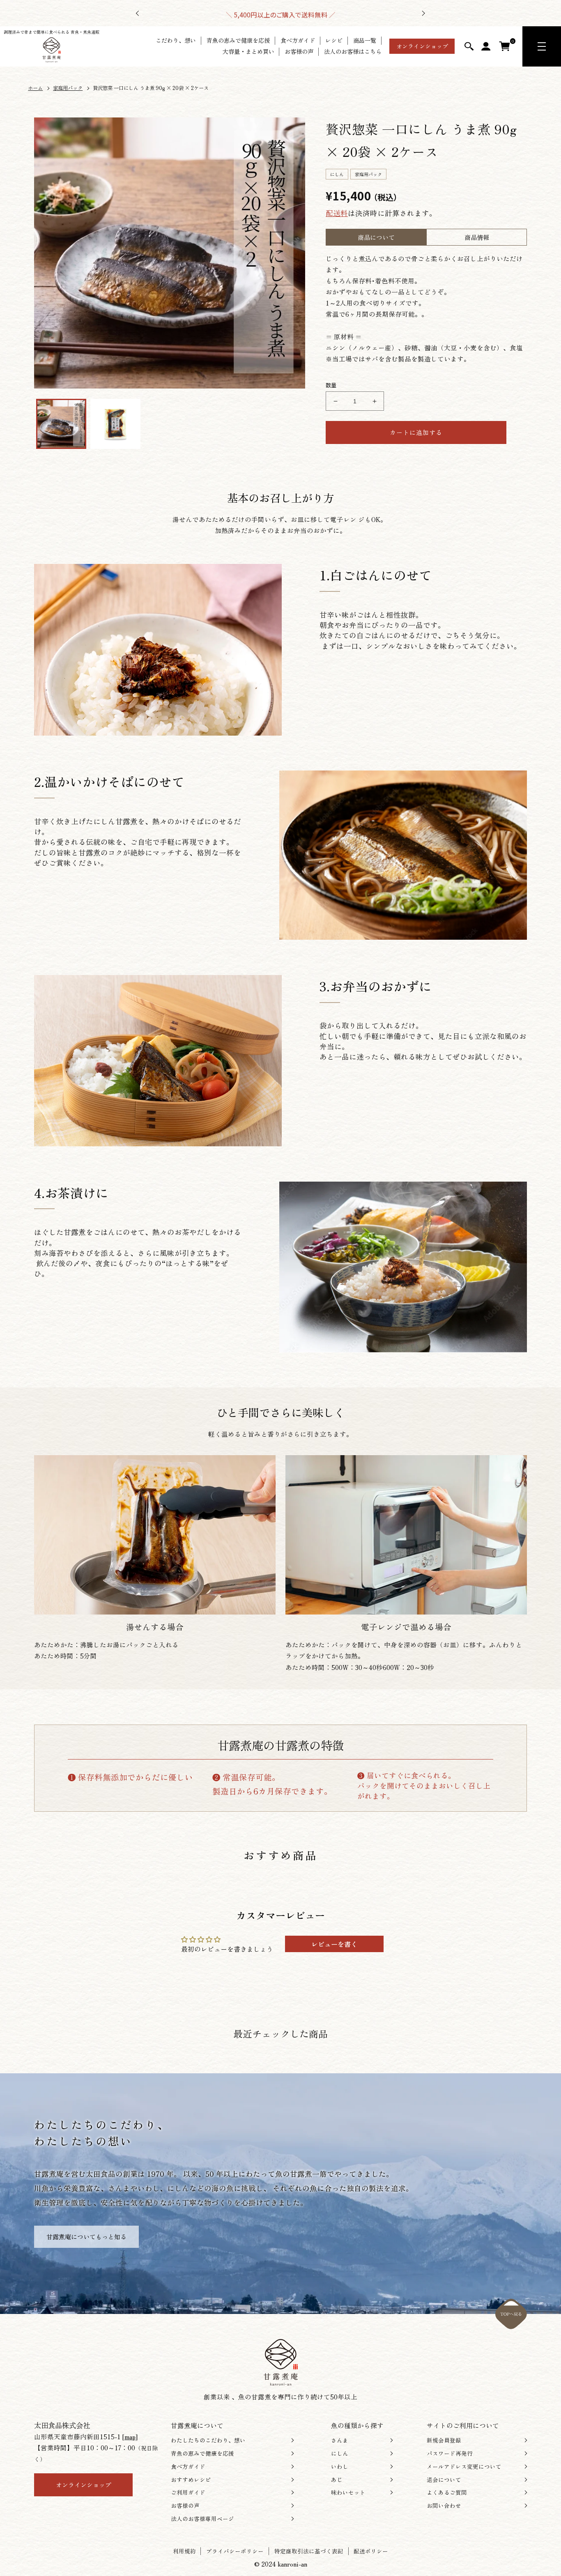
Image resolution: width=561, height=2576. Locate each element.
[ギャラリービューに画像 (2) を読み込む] (115, 424)
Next (423, 13)
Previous (138, 13)
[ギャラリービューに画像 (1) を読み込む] (61, 424)
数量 (331, 385)
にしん (340, 2453)
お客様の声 (299, 52)
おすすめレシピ (191, 2480)
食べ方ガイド (298, 40)
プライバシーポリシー (235, 2551)
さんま (340, 2440)
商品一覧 (365, 40)
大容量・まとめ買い (248, 52)
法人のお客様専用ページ (202, 2519)
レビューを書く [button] (334, 1944)
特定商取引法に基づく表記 (309, 2551)
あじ (337, 2480)
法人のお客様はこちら (353, 52)
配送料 (337, 213)
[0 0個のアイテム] (505, 46)
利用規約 (184, 2551)
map (130, 2436)
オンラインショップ (422, 46)
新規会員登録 (444, 2440)
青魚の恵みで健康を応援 (238, 40)
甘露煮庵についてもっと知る (86, 2237)
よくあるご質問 (447, 2492)
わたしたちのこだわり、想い (208, 2440)
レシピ (334, 40)
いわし (340, 2467)
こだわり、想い (176, 40)
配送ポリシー (371, 2551)
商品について (376, 237)
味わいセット (348, 2492)
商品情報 (477, 237)
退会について (444, 2480)
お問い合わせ (444, 2506)
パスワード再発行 (450, 2453)
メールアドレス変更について (464, 2467)
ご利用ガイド (188, 2492)
